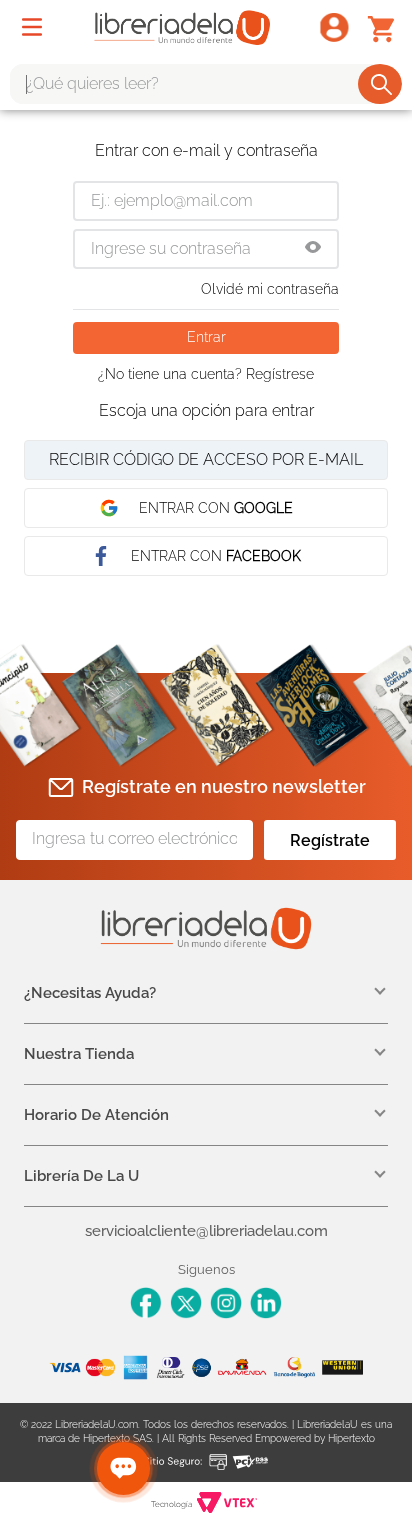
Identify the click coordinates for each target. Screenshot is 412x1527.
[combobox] (206, 84)
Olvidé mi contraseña (270, 289)
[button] (313, 249)
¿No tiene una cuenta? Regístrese (206, 374)
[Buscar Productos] (381, 84)
